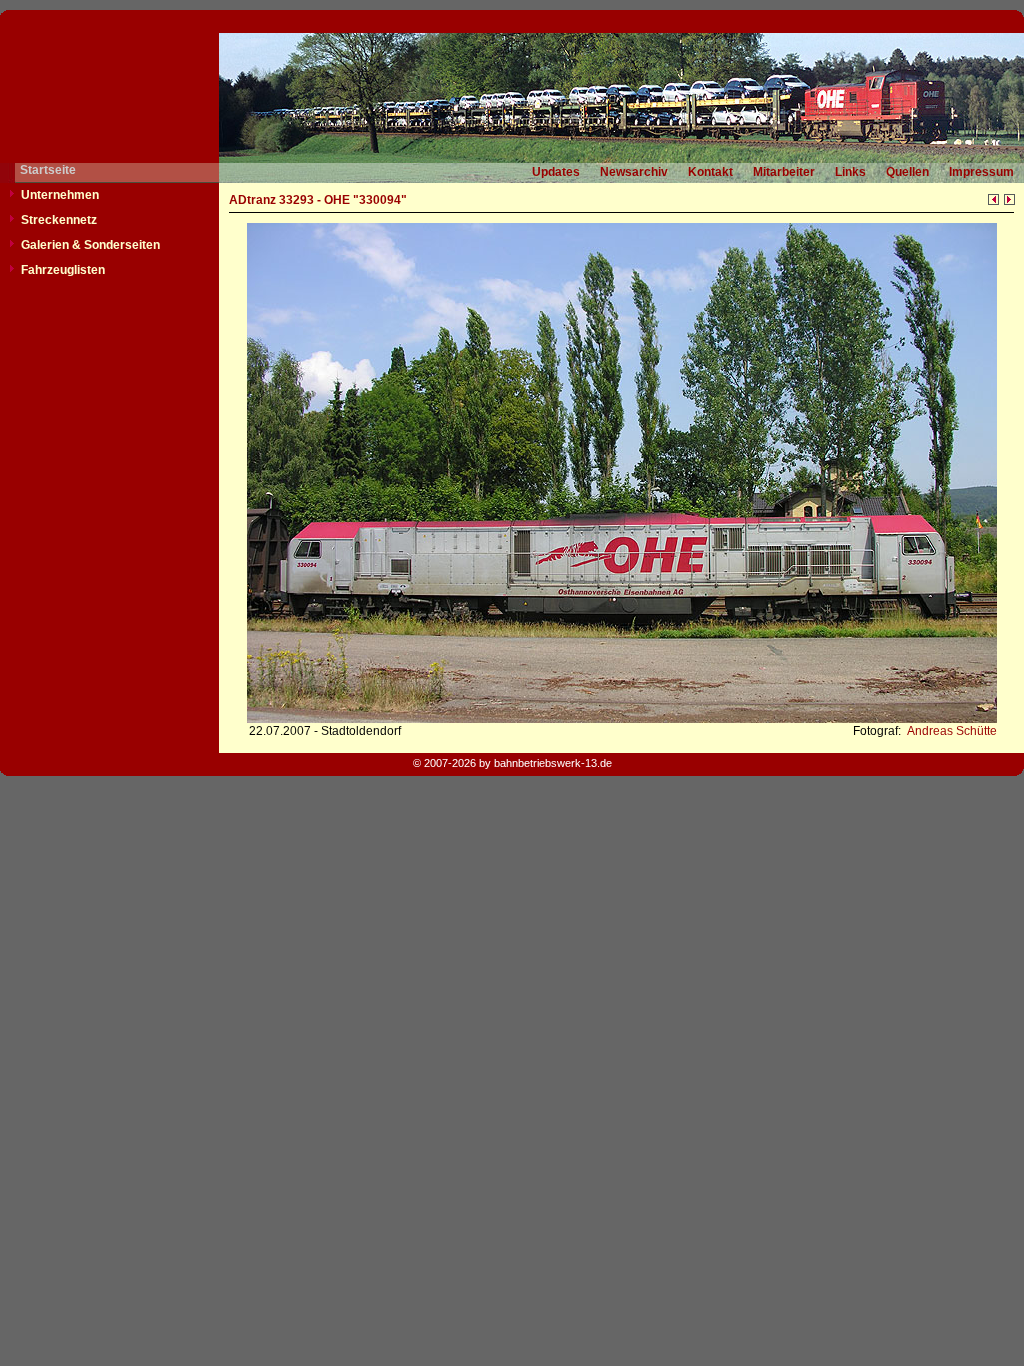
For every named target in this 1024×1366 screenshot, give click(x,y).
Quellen (907, 172)
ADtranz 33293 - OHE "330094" (318, 200)
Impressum (981, 172)
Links (850, 172)
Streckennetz (59, 220)
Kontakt (710, 172)
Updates (556, 172)
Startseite (48, 170)
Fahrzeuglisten (63, 270)
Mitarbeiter (784, 172)
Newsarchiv (634, 172)
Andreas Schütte (950, 731)
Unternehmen (60, 195)
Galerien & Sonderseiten (90, 245)
